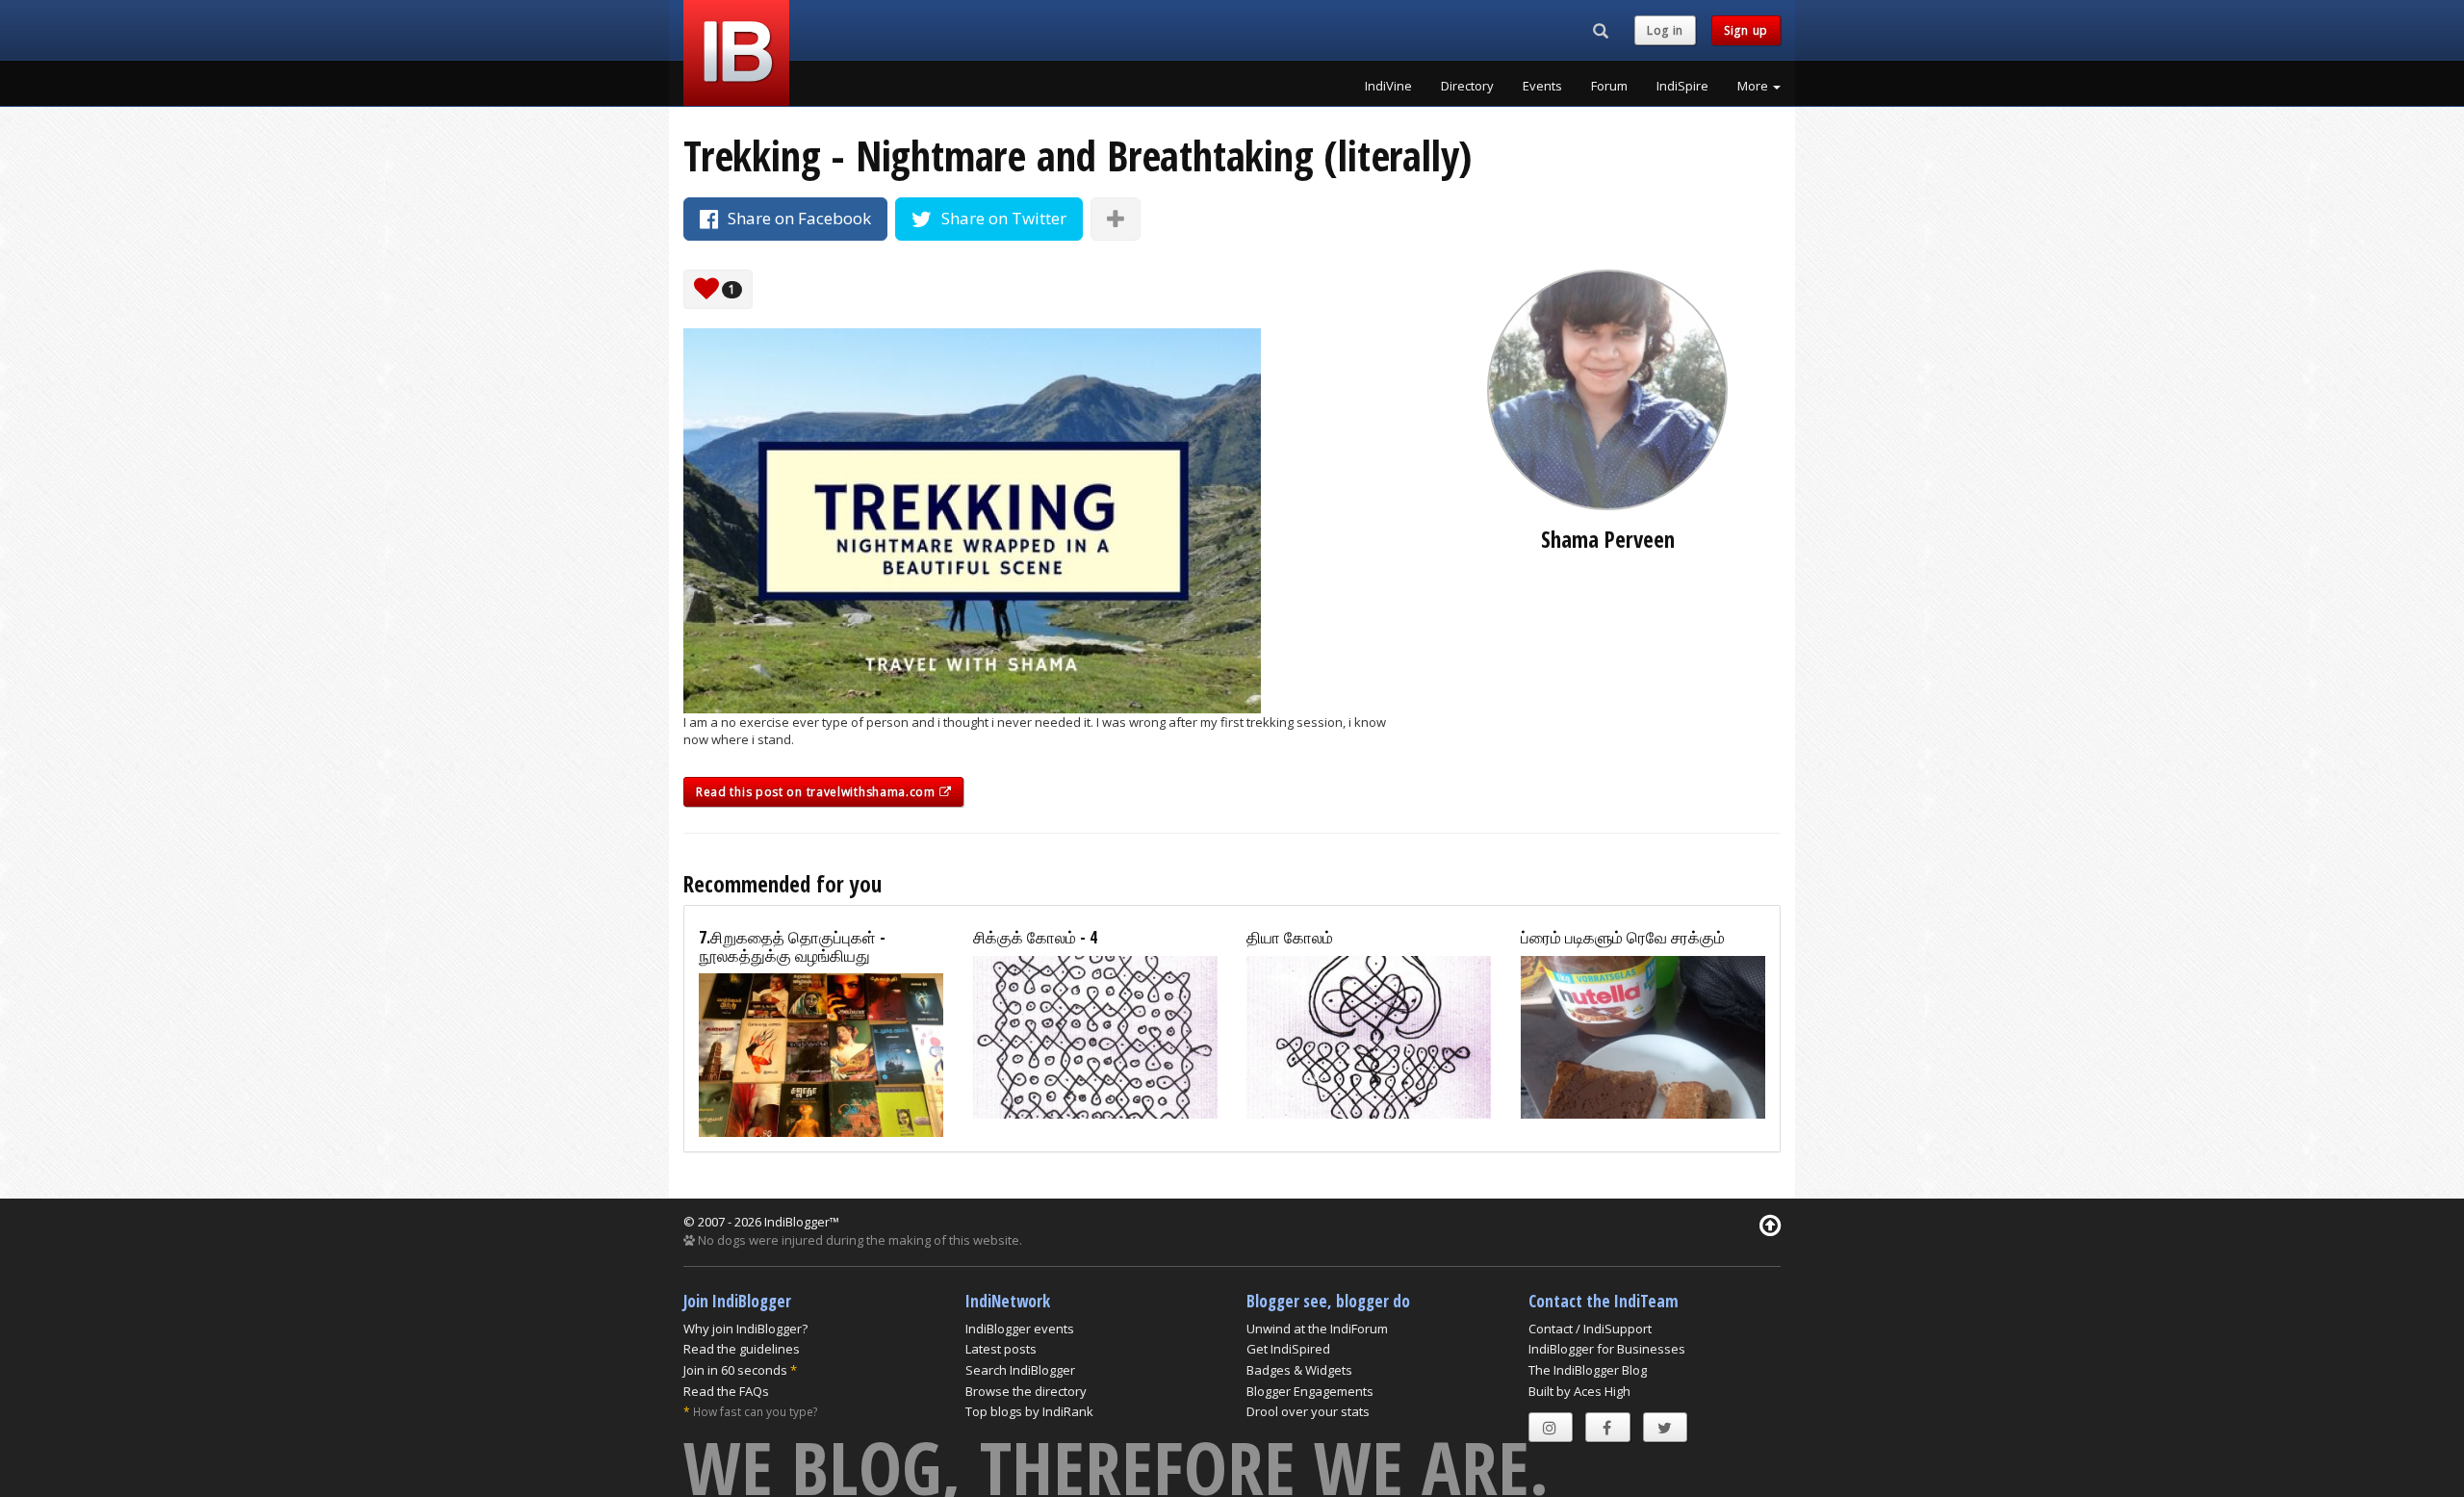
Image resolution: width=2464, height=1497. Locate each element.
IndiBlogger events (1020, 1329)
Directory (1467, 86)
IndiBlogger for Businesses (1607, 1349)
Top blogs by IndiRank (1029, 1411)
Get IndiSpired (1288, 1349)
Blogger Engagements (1310, 1391)
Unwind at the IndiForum (1317, 1329)
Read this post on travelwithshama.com (818, 792)
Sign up (1746, 30)
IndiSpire (1682, 86)
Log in (1665, 30)
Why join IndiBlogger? (745, 1329)
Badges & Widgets (1299, 1370)
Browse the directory (1026, 1391)
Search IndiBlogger (1020, 1370)
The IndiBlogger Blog (1588, 1370)
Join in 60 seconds (735, 1370)
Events (1542, 86)
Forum (1609, 86)
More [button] (1754, 86)
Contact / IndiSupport (1590, 1329)
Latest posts (1001, 1349)
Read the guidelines (742, 1349)
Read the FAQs (726, 1391)
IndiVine (1388, 86)
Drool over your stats (1308, 1411)
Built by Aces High (1579, 1391)
